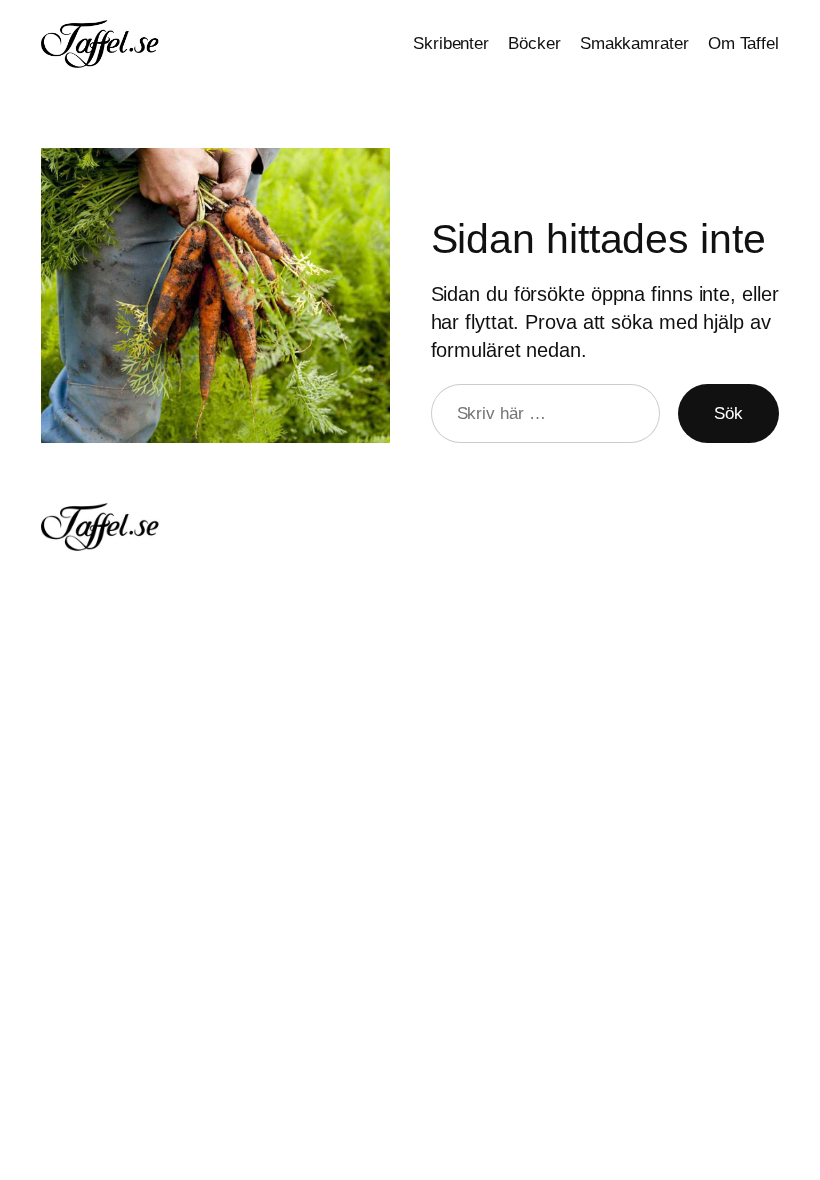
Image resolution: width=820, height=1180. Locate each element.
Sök (728, 413)
